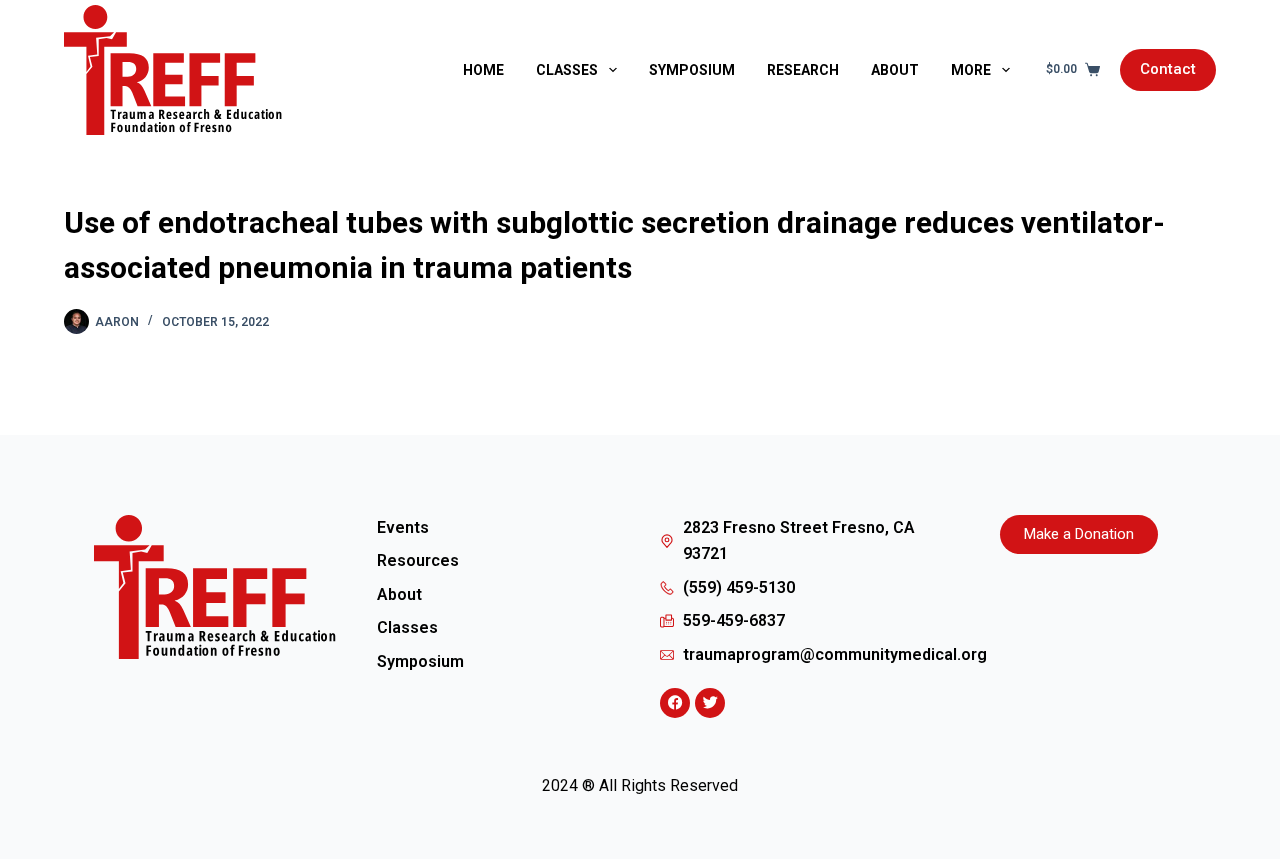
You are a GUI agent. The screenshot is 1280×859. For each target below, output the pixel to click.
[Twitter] (710, 703)
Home (483, 70)
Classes (567, 70)
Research (803, 70)
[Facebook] (675, 703)
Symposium (692, 70)
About (895, 70)
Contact (1168, 69)
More (971, 70)
